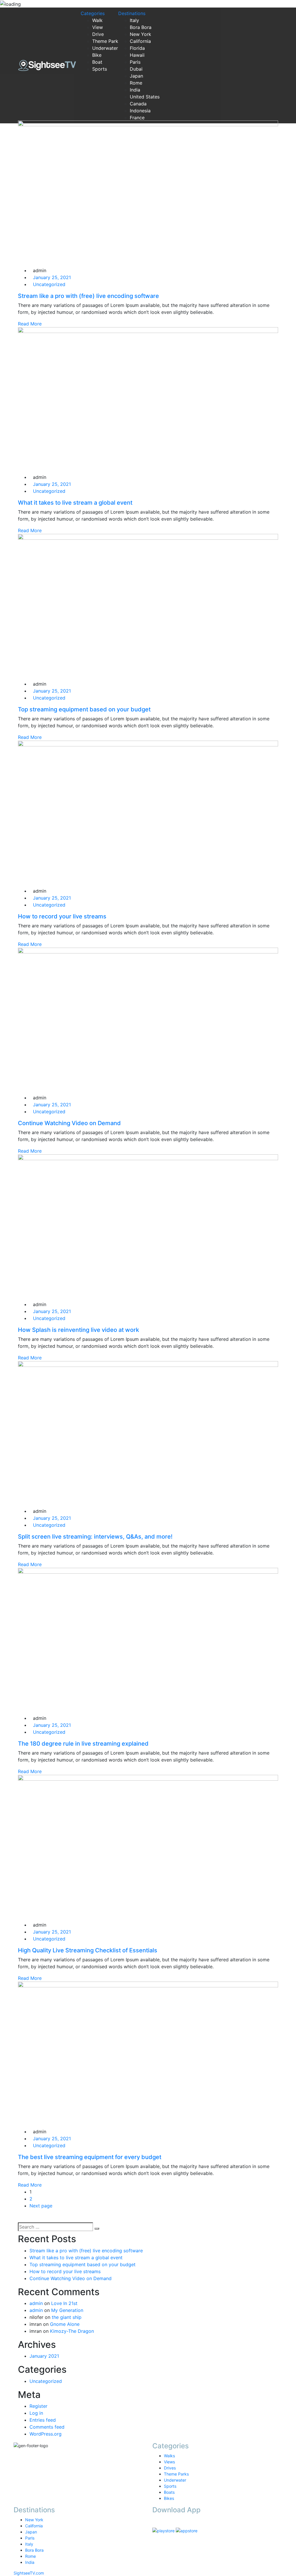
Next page (41, 2206)
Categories (93, 13)
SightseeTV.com (29, 2573)
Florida (137, 48)
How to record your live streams (65, 2271)
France (137, 118)
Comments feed (47, 2427)
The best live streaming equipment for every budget (90, 2157)
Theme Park (105, 41)
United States (145, 97)
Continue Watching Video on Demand (71, 2278)
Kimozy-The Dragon (72, 2331)
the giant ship (67, 2317)
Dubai (136, 69)
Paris (135, 62)
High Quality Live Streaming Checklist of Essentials (88, 1950)
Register (38, 2406)
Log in (36, 2413)
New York (140, 34)
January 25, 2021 (52, 277)
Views (169, 2462)
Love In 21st (64, 2303)
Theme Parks (176, 2474)
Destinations (132, 13)
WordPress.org (46, 2434)
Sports (100, 69)
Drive (98, 34)
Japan (136, 76)
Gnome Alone (65, 2324)
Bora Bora (141, 27)
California (140, 41)
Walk (97, 20)
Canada (138, 104)
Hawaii (137, 55)
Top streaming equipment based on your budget (83, 2264)
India (135, 90)
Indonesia (140, 111)
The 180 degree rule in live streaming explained (83, 1744)
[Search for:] (55, 2227)
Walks (169, 2456)
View (98, 27)
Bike (97, 55)
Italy (134, 20)
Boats (169, 2492)
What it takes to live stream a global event (76, 2258)
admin (36, 2303)
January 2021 (44, 2356)
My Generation (67, 2310)
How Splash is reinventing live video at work (78, 1330)
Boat (97, 62)
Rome (136, 83)
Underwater (105, 48)
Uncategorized (46, 2381)
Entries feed (43, 2420)
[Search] (97, 2229)
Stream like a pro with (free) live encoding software (86, 2251)
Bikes (169, 2498)
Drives (170, 2468)
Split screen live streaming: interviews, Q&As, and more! (95, 1537)
